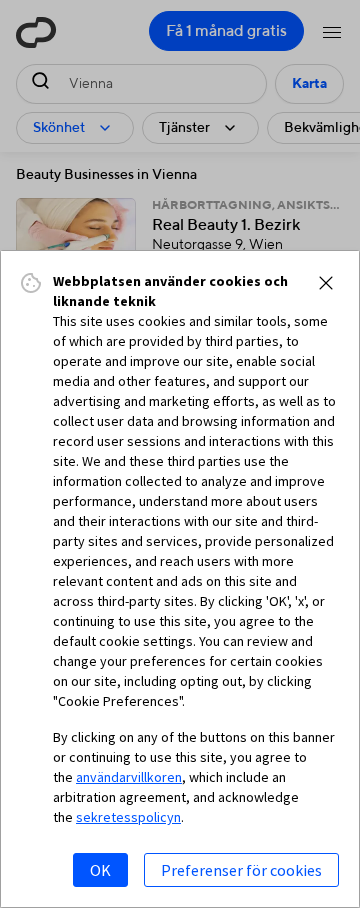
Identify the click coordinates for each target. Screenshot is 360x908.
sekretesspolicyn (128, 817)
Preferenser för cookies (241, 870)
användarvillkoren (129, 777)
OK (100, 870)
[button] (326, 283)
